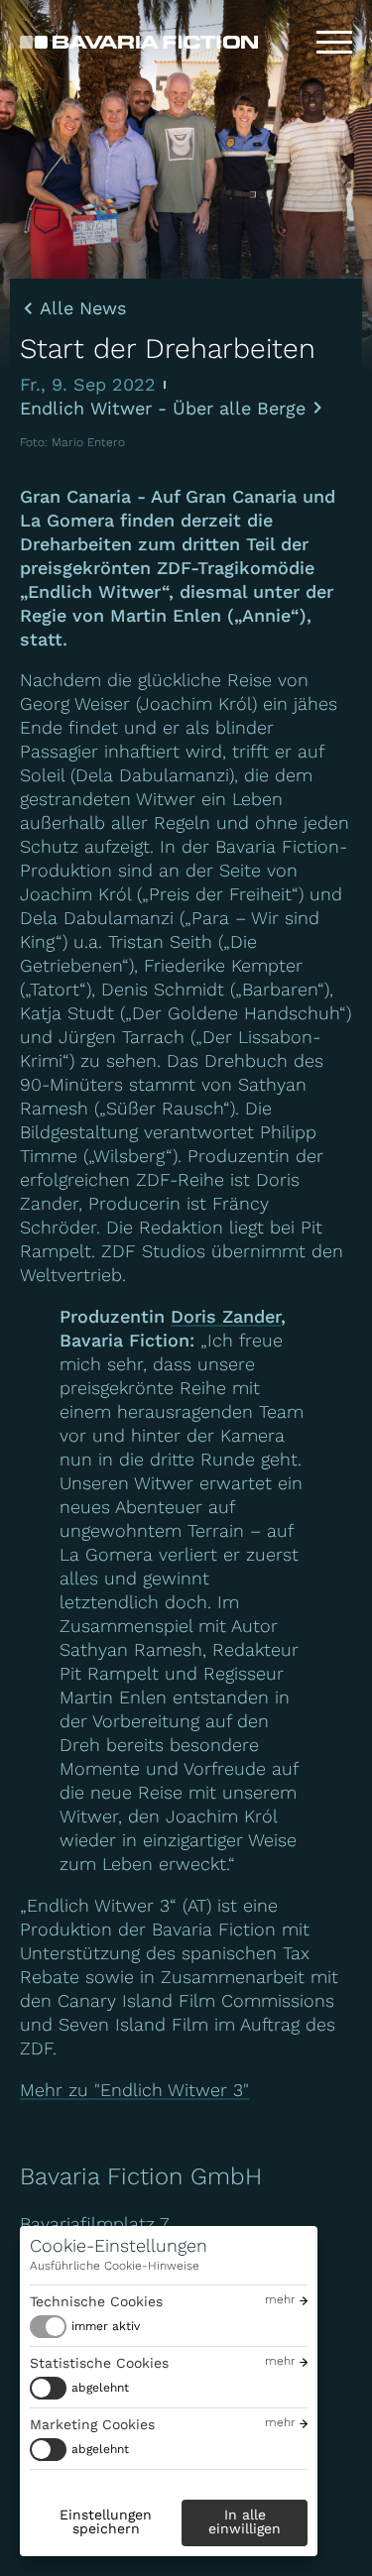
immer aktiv (106, 2326)
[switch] (85, 2327)
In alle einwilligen (245, 2521)
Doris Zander (226, 1316)
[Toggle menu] (334, 43)
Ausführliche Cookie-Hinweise (115, 2266)
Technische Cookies (96, 2301)
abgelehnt (100, 2388)
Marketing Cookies (92, 2424)
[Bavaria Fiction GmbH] (139, 42)
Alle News (83, 308)
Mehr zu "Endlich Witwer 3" (134, 2090)
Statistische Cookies (99, 2363)
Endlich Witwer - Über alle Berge (163, 408)
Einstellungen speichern (106, 2521)
